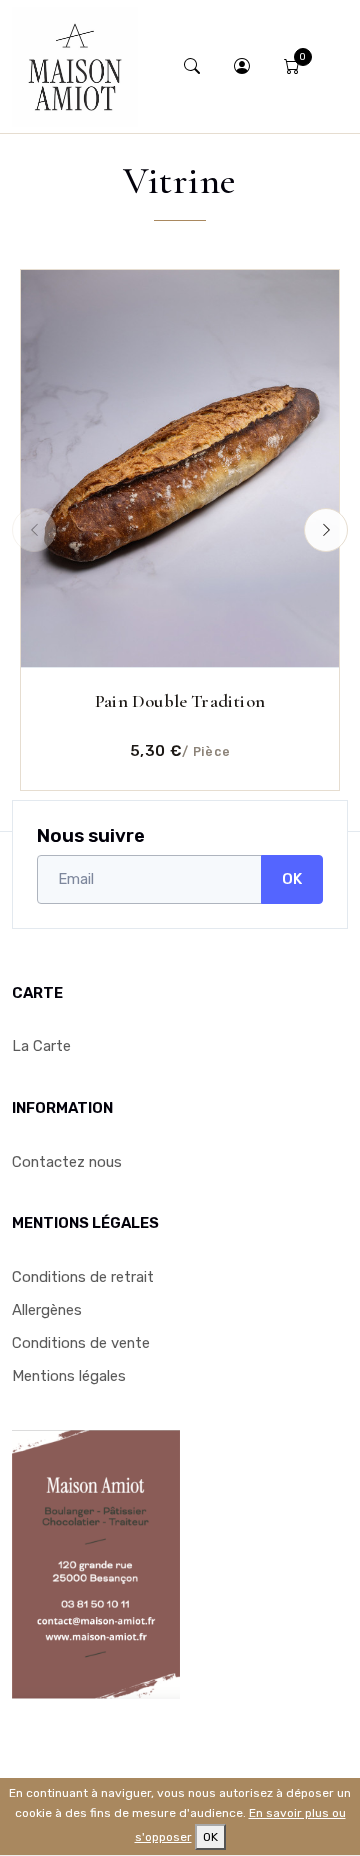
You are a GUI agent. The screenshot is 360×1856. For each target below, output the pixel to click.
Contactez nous (67, 1162)
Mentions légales (69, 1376)
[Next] (326, 530)
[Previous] (34, 530)
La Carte (41, 1046)
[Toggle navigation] (333, 66)
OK (292, 879)
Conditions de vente (81, 1343)
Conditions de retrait (83, 1277)
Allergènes (47, 1310)
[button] (243, 66)
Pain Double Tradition (180, 701)
